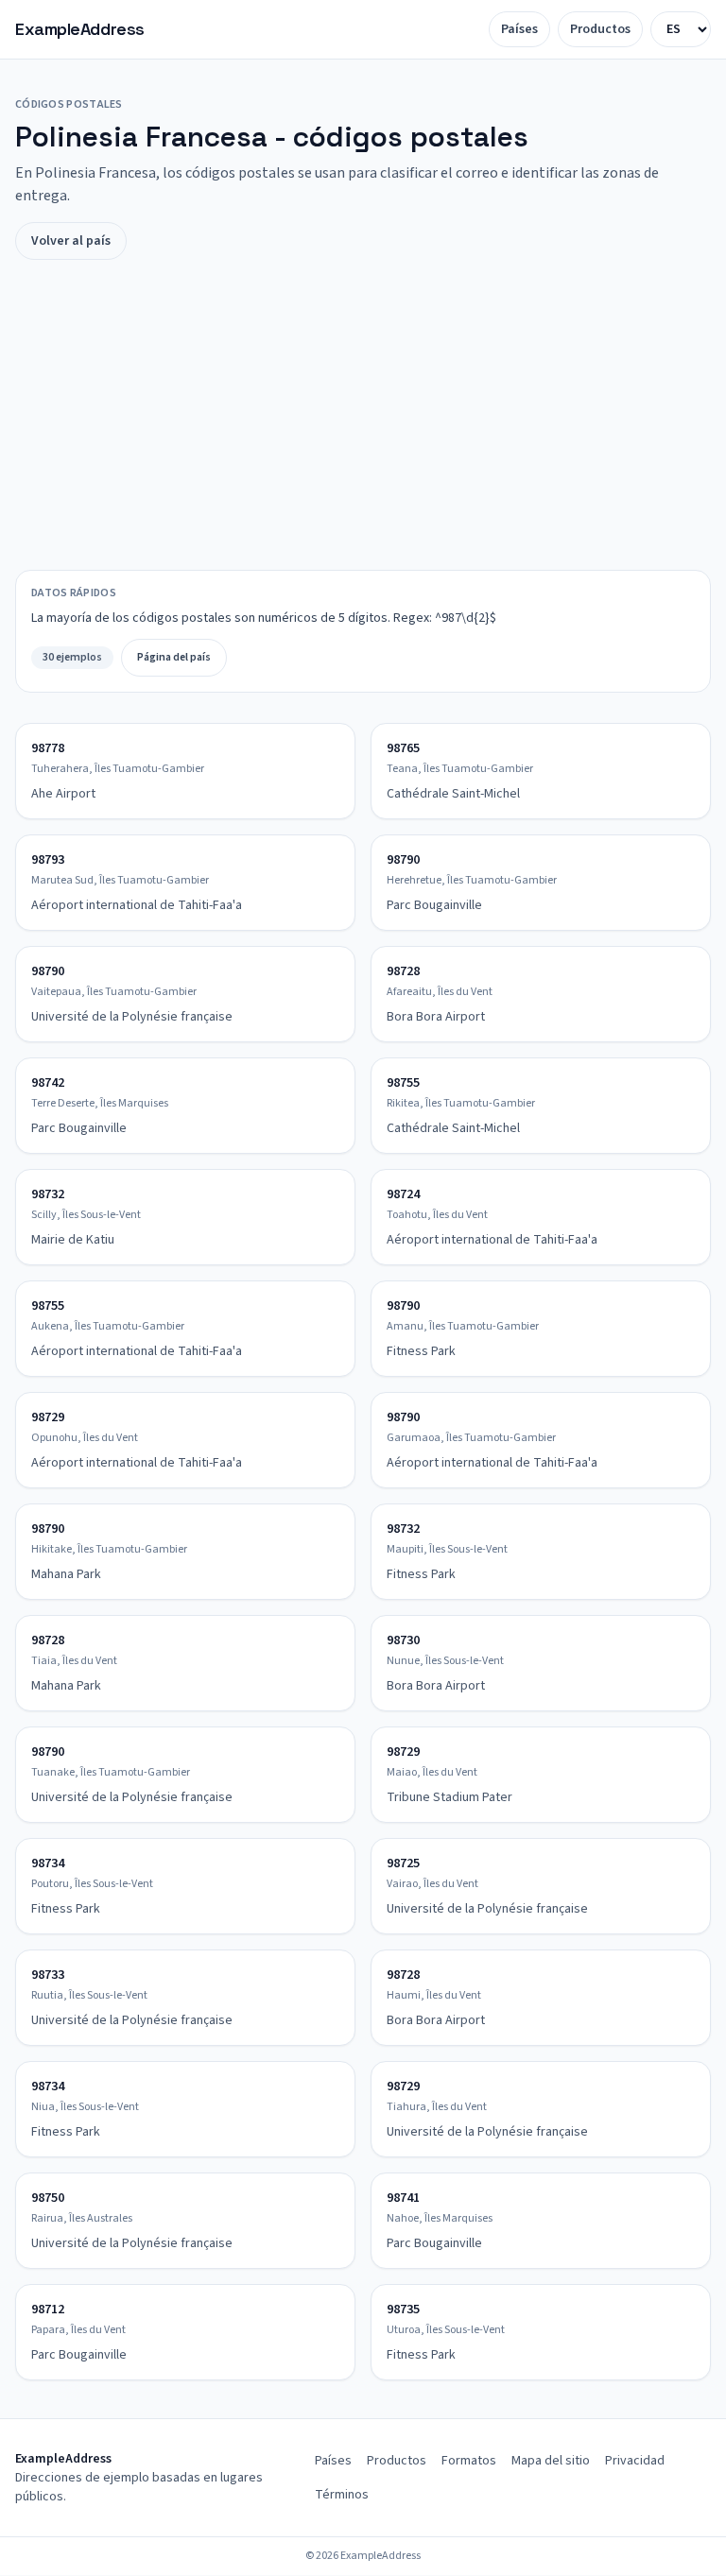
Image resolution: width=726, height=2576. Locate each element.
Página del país (174, 657)
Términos (342, 2495)
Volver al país (71, 241)
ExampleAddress (80, 29)
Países (519, 29)
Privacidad (635, 2461)
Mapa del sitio (551, 2461)
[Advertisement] (363, 415)
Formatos (469, 2461)
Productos (600, 29)
